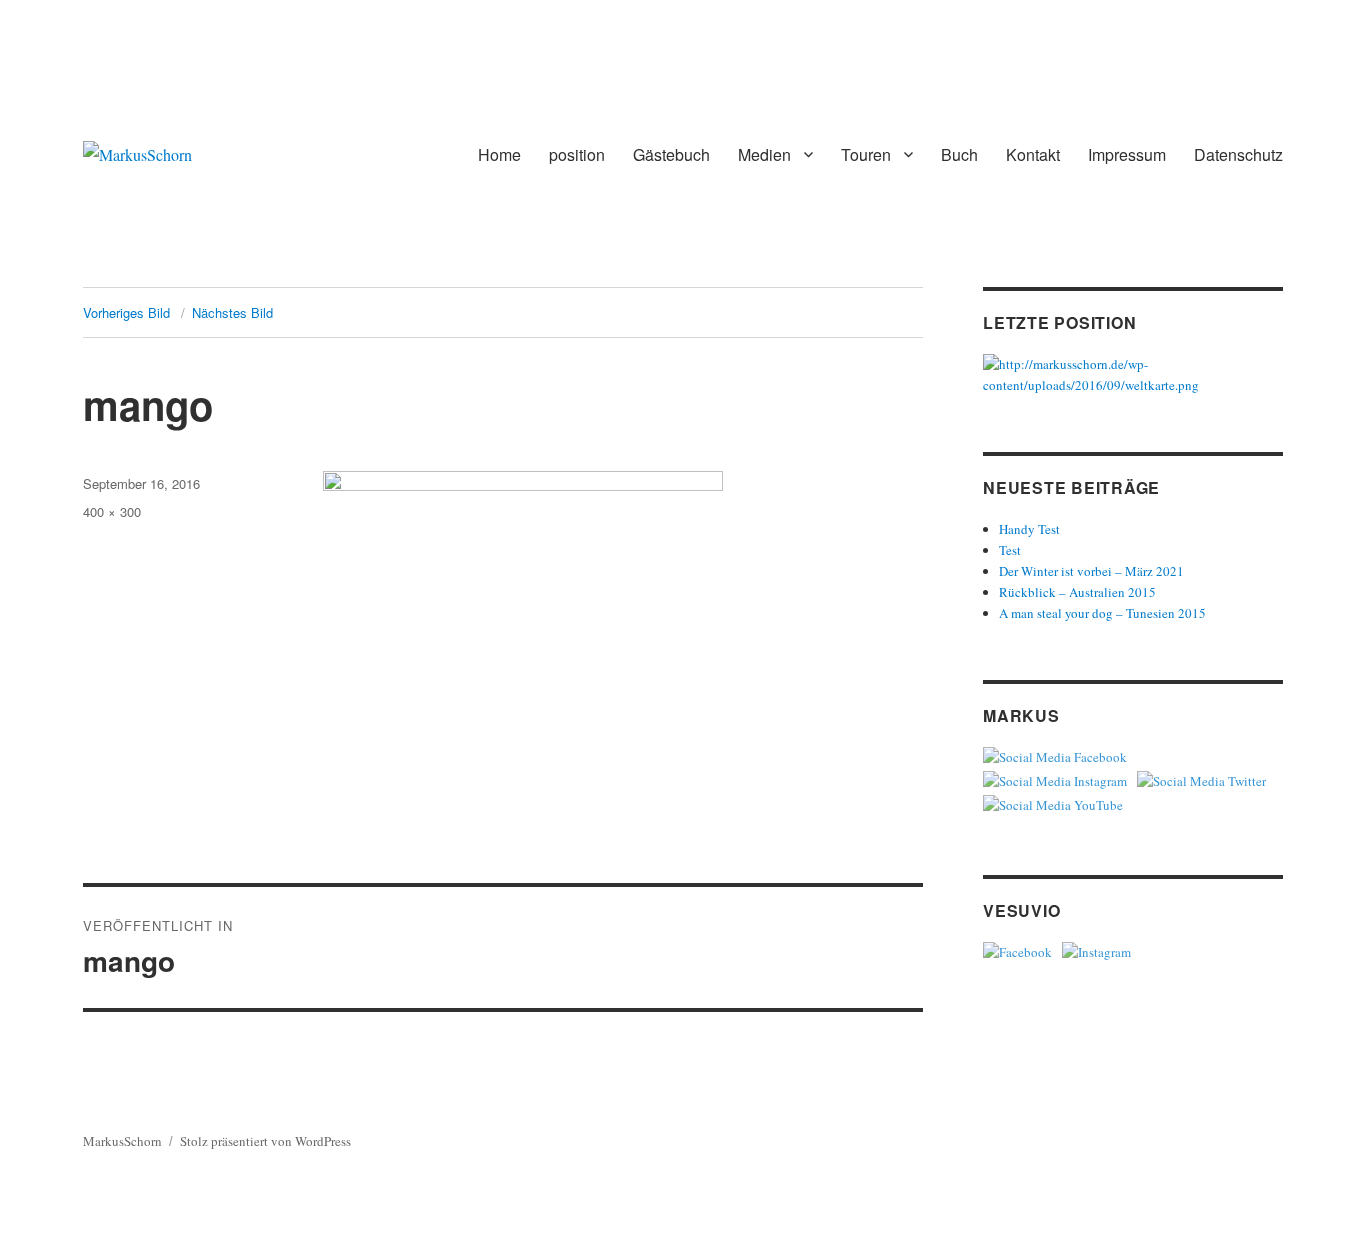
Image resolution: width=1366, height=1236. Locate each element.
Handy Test (1029, 529)
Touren (866, 154)
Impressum (1127, 154)
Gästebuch (671, 154)
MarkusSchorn (122, 1141)
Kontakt (1033, 154)
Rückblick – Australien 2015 (1077, 592)
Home (499, 154)
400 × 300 (112, 511)
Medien (764, 154)
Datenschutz (1238, 154)
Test (1010, 550)
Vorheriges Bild (126, 312)
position (577, 154)
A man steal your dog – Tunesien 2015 (1102, 613)
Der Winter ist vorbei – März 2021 (1091, 571)
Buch (959, 154)
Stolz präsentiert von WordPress (265, 1141)
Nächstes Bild (232, 312)
